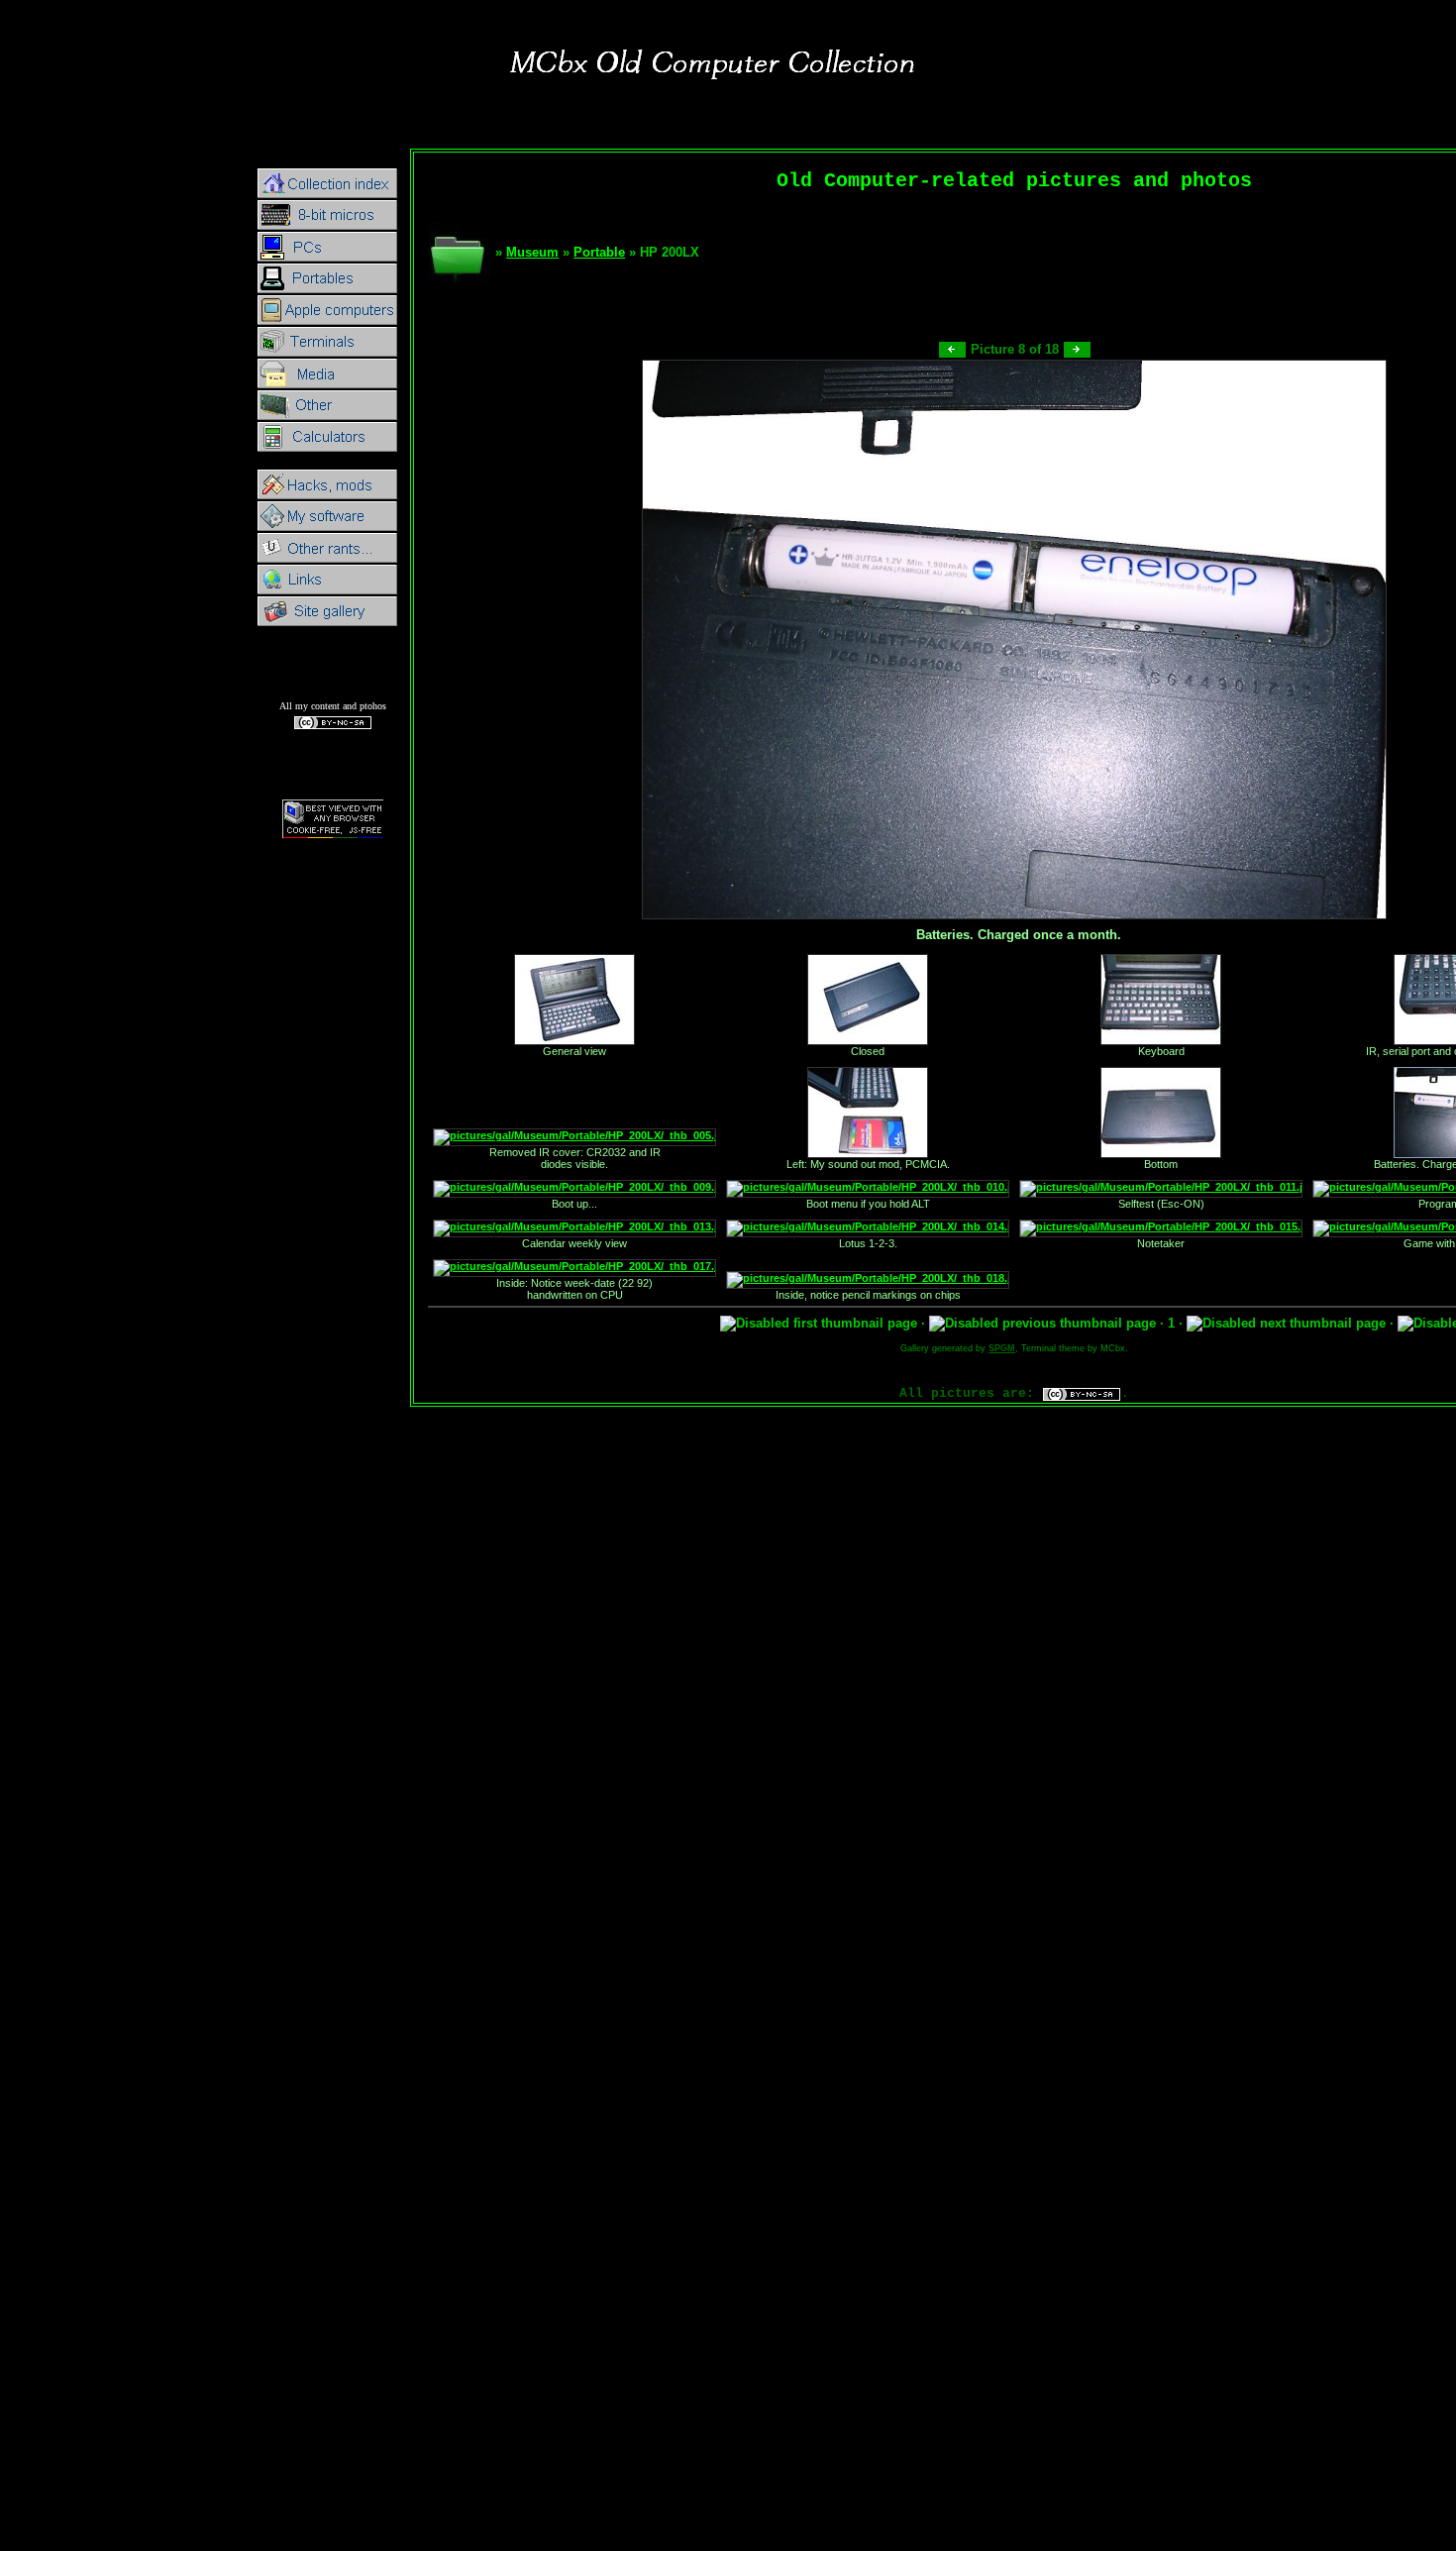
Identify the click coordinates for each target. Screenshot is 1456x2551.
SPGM (1002, 1348)
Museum (532, 252)
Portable (599, 252)
